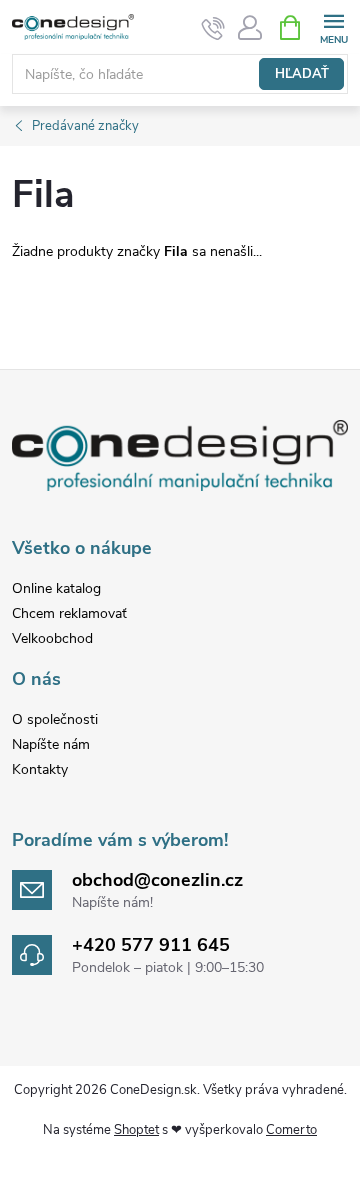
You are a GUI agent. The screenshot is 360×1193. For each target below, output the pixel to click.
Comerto (291, 1130)
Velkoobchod (52, 638)
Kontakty (40, 769)
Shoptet (136, 1130)
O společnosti (55, 719)
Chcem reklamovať (69, 613)
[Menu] (333, 26)
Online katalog (56, 588)
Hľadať (302, 74)
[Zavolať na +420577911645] (213, 28)
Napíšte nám (51, 744)
